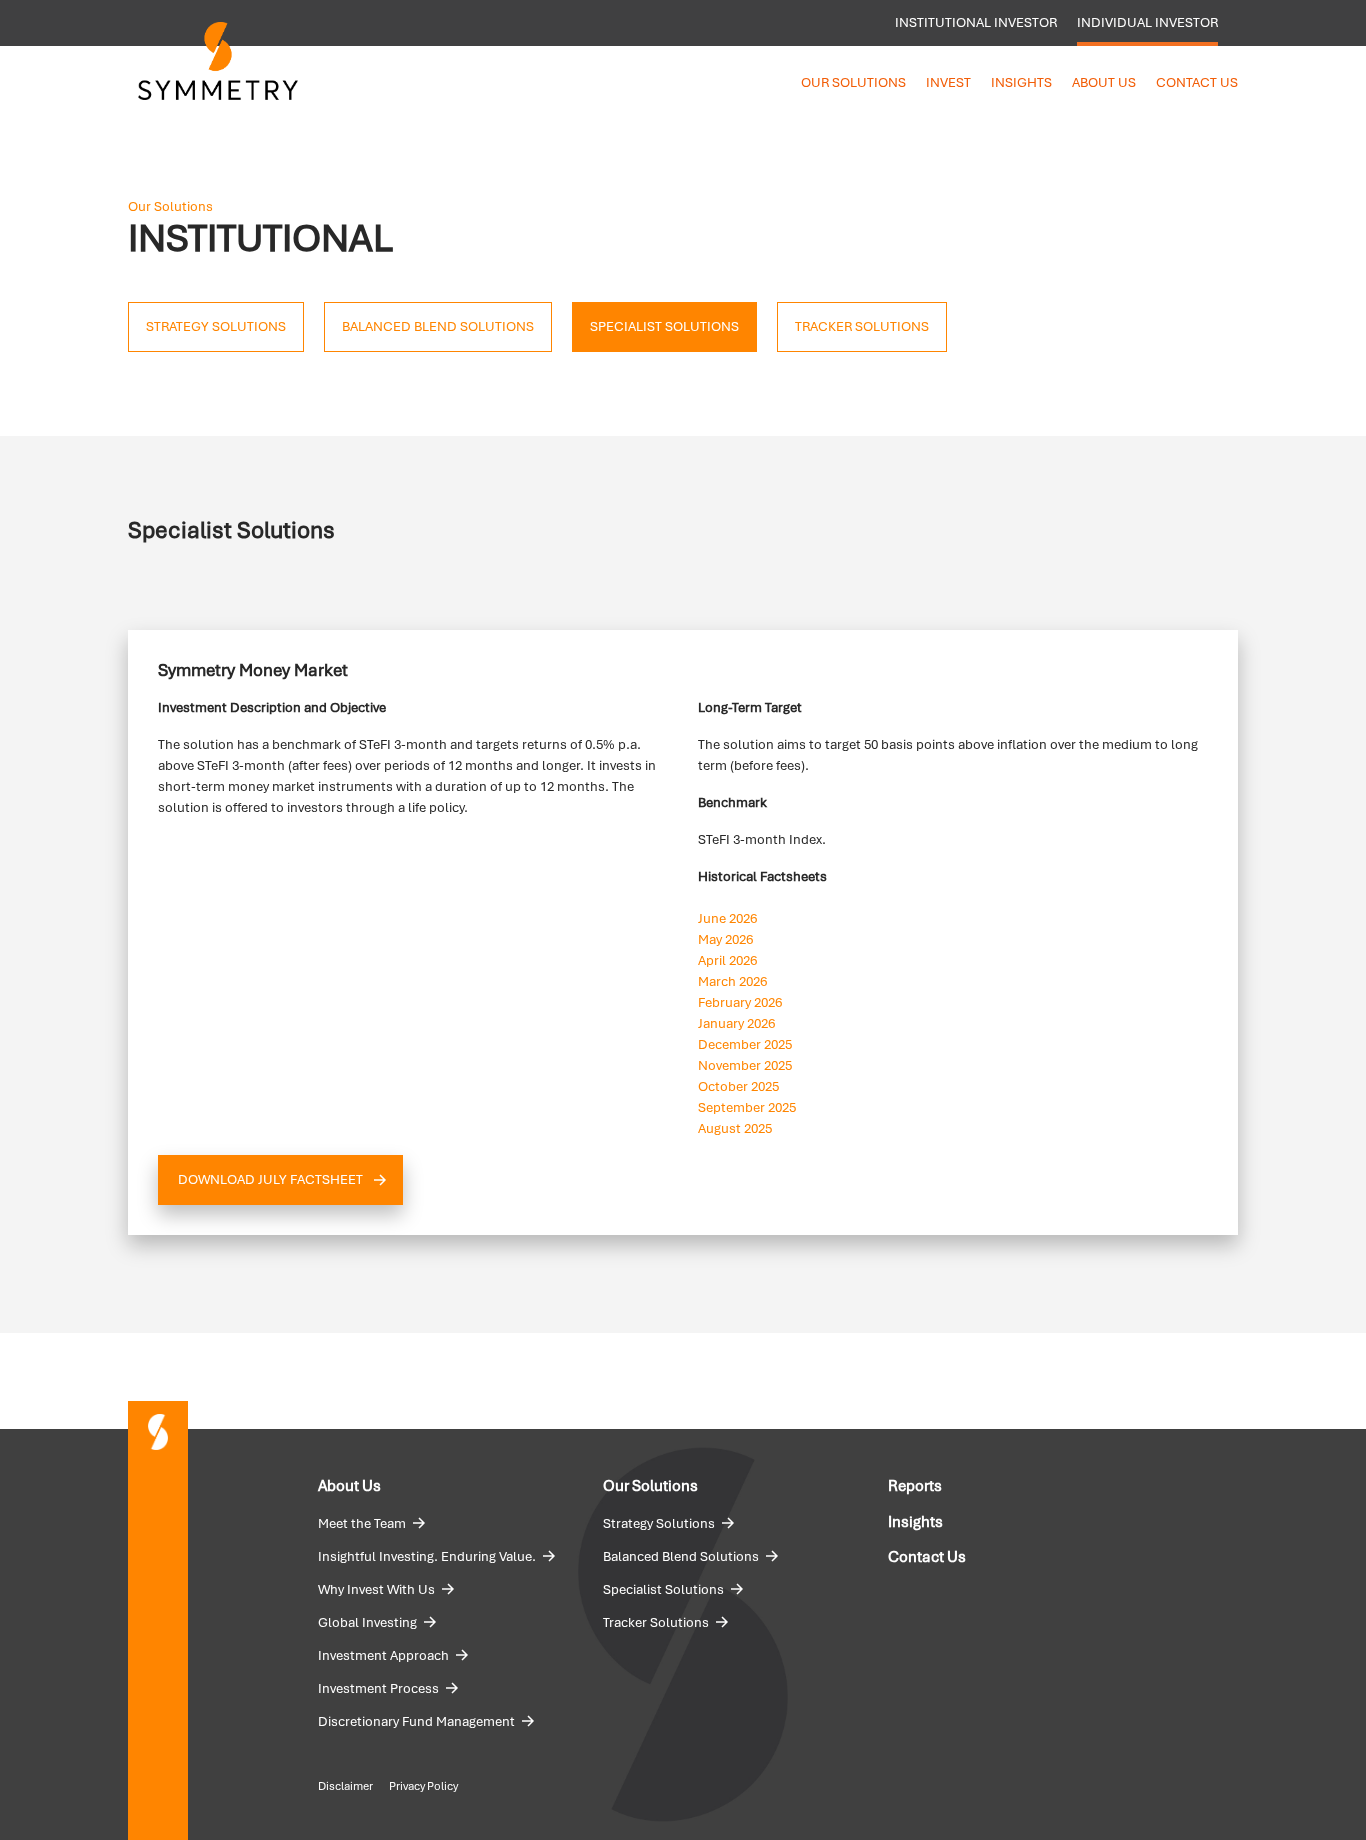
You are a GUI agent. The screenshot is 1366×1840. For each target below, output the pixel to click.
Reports (915, 1486)
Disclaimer (345, 1786)
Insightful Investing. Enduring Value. (427, 1556)
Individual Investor (1147, 22)
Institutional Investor (976, 22)
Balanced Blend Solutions (681, 1556)
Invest (948, 82)
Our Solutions (853, 82)
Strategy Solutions (659, 1523)
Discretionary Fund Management (416, 1721)
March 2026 (732, 981)
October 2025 (738, 1086)
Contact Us (1197, 82)
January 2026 (736, 1023)
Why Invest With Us (376, 1589)
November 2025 (745, 1065)
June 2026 (727, 918)
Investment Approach (383, 1655)
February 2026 (740, 1002)
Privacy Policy (423, 1786)
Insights (1021, 82)
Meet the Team (362, 1523)
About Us (1104, 82)
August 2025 (735, 1128)
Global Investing (367, 1622)
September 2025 (747, 1107)
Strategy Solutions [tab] (216, 326)
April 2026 (727, 960)
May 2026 (725, 939)
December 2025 (745, 1044)
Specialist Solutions (663, 1589)
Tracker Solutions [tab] (862, 326)
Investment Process (378, 1688)
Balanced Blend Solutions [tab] (438, 326)
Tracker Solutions (656, 1622)
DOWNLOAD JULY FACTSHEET (270, 1179)
